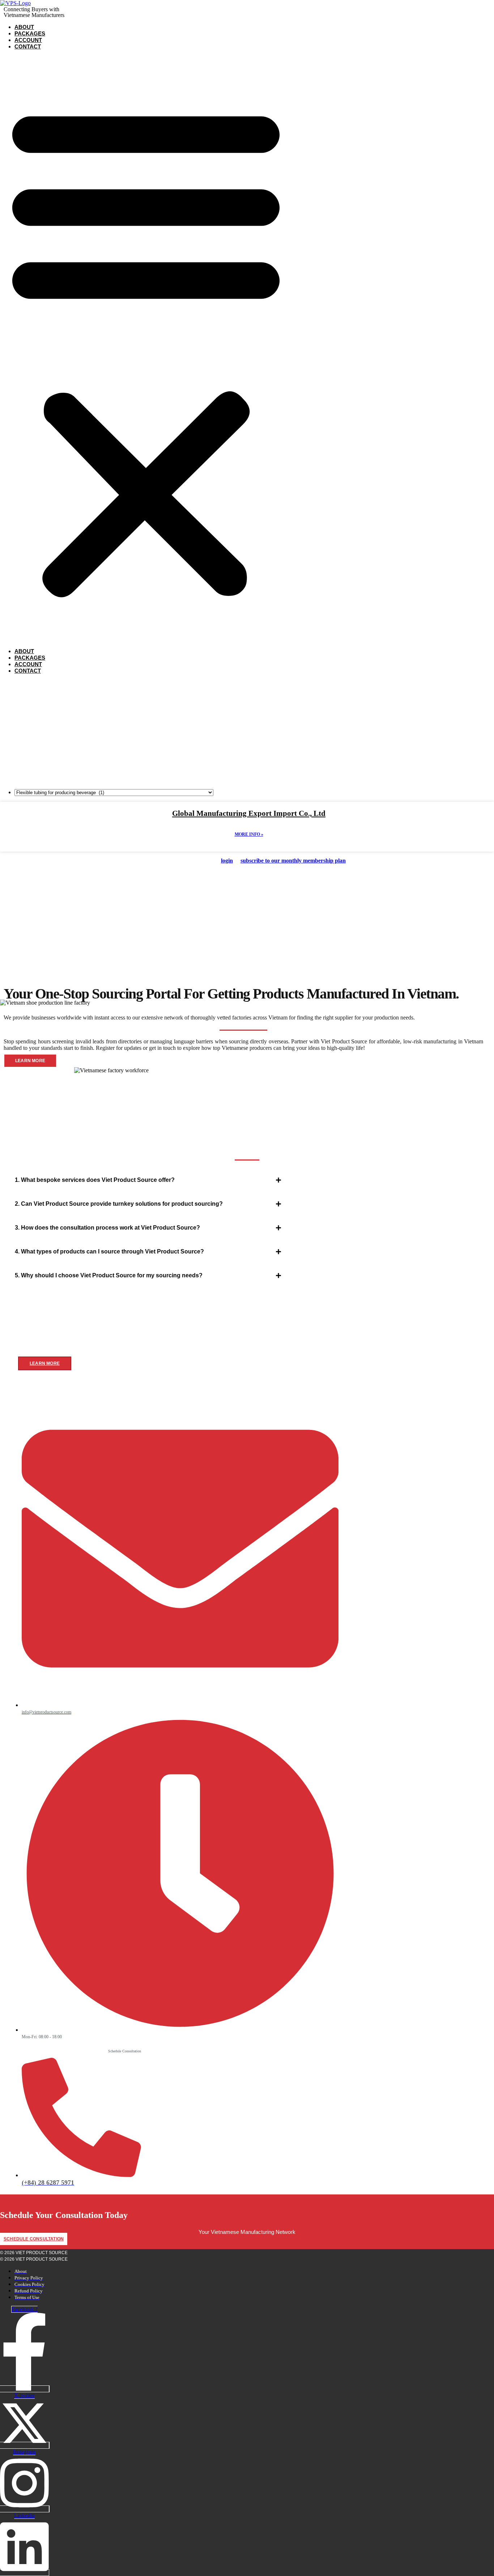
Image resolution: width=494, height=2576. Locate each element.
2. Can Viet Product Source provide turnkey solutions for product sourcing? (119, 1204)
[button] (146, 349)
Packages (30, 33)
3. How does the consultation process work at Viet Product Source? (107, 1228)
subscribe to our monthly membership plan (293, 861)
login (227, 861)
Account (28, 40)
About (24, 27)
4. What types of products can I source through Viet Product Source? (109, 1251)
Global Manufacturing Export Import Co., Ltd (249, 813)
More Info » (249, 834)
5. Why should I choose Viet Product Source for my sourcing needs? (109, 1275)
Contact (28, 46)
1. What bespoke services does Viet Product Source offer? (95, 1180)
